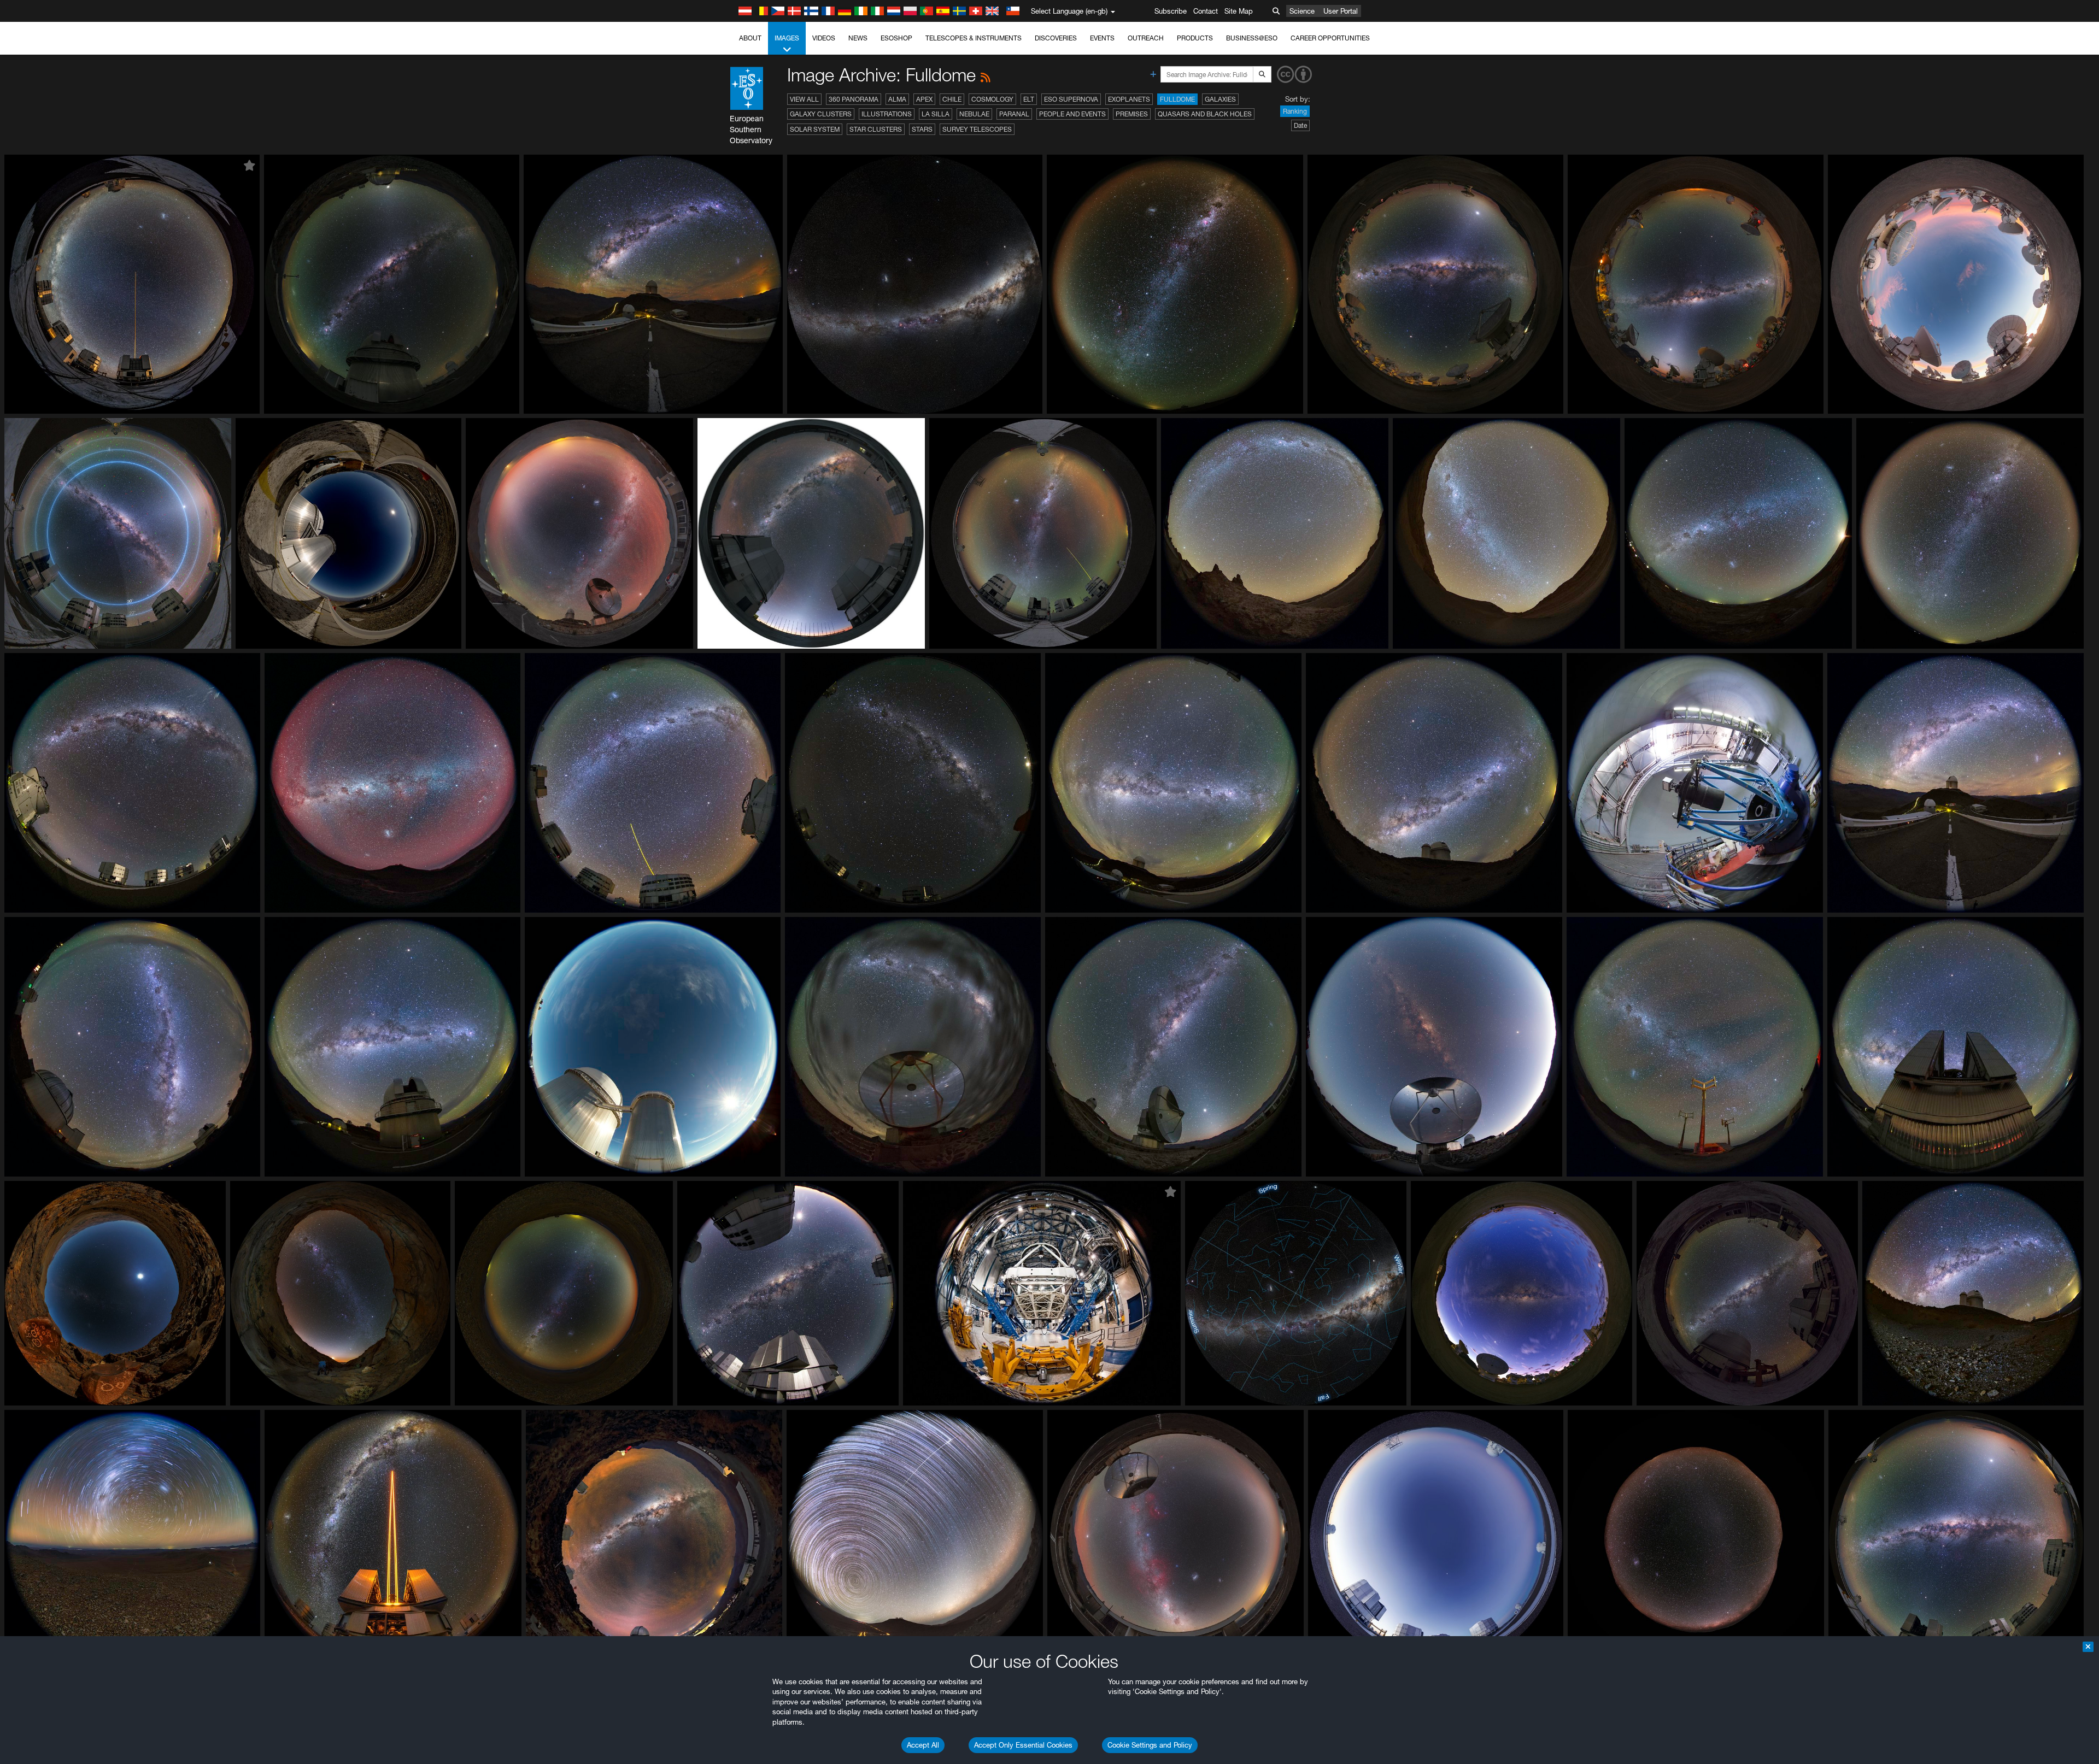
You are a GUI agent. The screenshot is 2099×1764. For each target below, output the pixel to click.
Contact (1206, 11)
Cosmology (992, 99)
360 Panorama (854, 99)
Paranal (1014, 114)
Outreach (1146, 38)
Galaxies (1220, 99)
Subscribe (1171, 11)
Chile (952, 99)
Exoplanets (1129, 99)
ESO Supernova (1071, 99)
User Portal (1341, 11)
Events (1102, 38)
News (858, 38)
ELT (1029, 99)
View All (804, 99)
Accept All (923, 1745)
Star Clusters (876, 129)
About (750, 38)
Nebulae (974, 114)
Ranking (1295, 111)
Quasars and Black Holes (1205, 114)
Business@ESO (1252, 38)
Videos (824, 38)
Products (1195, 38)
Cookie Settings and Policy (1150, 1745)
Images (787, 38)
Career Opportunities (1330, 38)
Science (1302, 11)
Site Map (1239, 11)
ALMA (897, 99)
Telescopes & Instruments (974, 38)
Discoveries (1056, 38)
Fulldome (1177, 99)
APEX (924, 99)
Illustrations (887, 114)
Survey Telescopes (977, 129)
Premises (1132, 114)
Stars (922, 129)
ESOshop (896, 38)
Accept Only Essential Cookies (1023, 1745)
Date (1300, 125)
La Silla (936, 114)
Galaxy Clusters (821, 114)
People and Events (1072, 114)
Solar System (815, 129)
